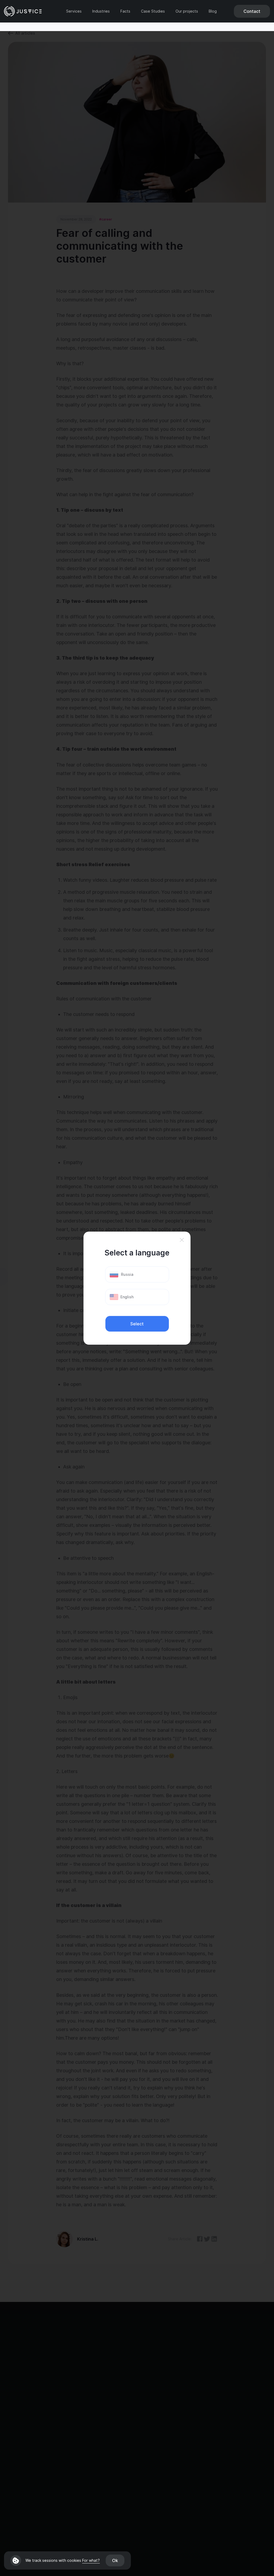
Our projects (187, 11)
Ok (115, 2560)
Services (74, 11)
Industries (101, 11)
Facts (125, 11)
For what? (91, 2560)
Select (137, 1324)
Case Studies (153, 11)
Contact (252, 11)
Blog (213, 11)
